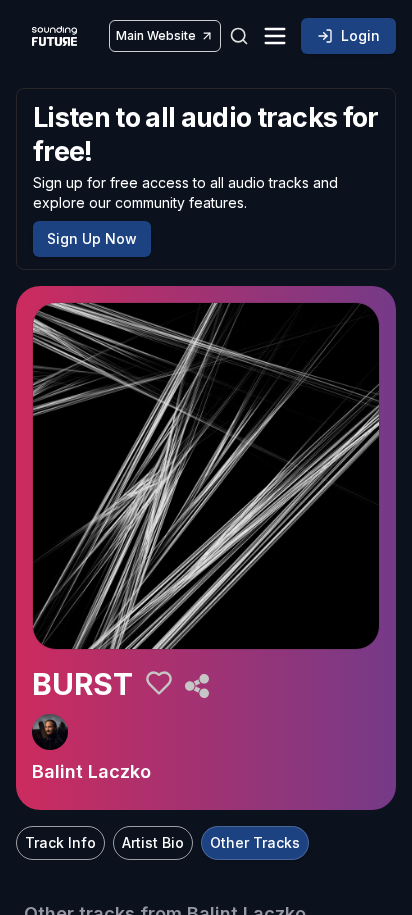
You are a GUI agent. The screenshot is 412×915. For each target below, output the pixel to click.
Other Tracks (255, 842)
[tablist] (162, 843)
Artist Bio (153, 842)
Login (360, 35)
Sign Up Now (92, 238)
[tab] (60, 843)
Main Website (156, 35)
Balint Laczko (91, 771)
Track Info (60, 842)
